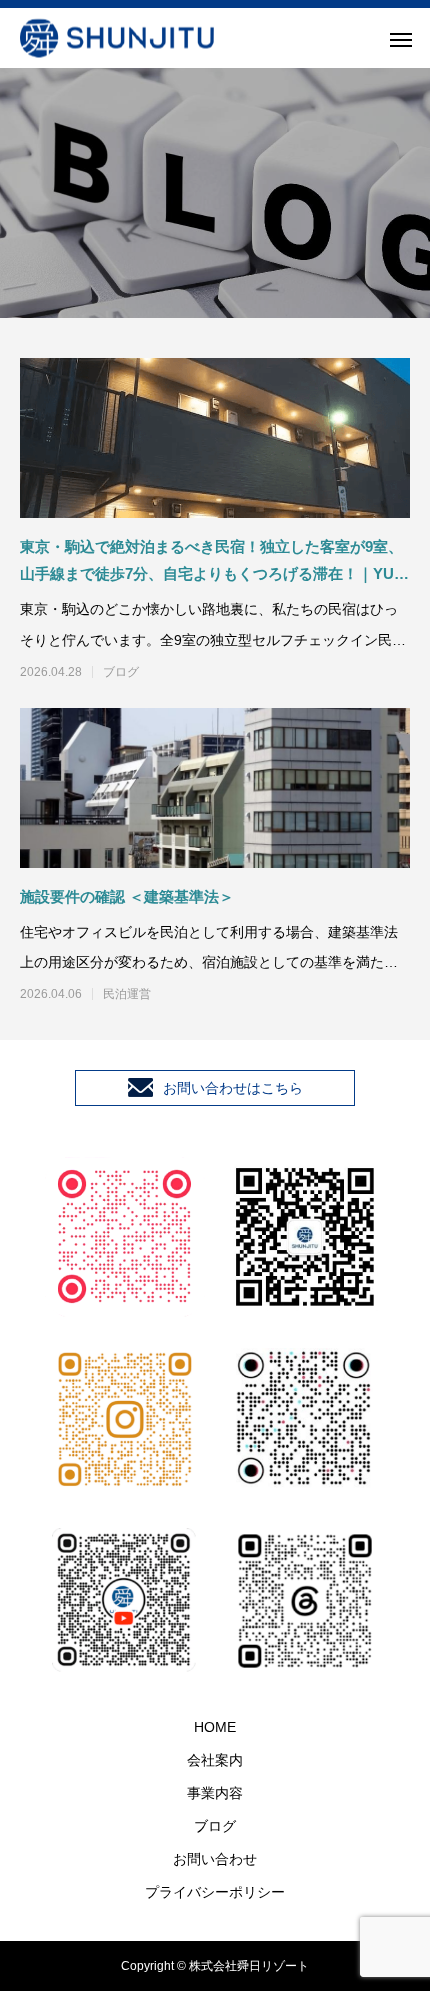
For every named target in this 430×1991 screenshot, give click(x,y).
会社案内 (215, 1760)
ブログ (121, 672)
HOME (215, 1727)
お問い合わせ (215, 1859)
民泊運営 (127, 994)
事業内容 (215, 1793)
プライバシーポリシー (215, 1892)
